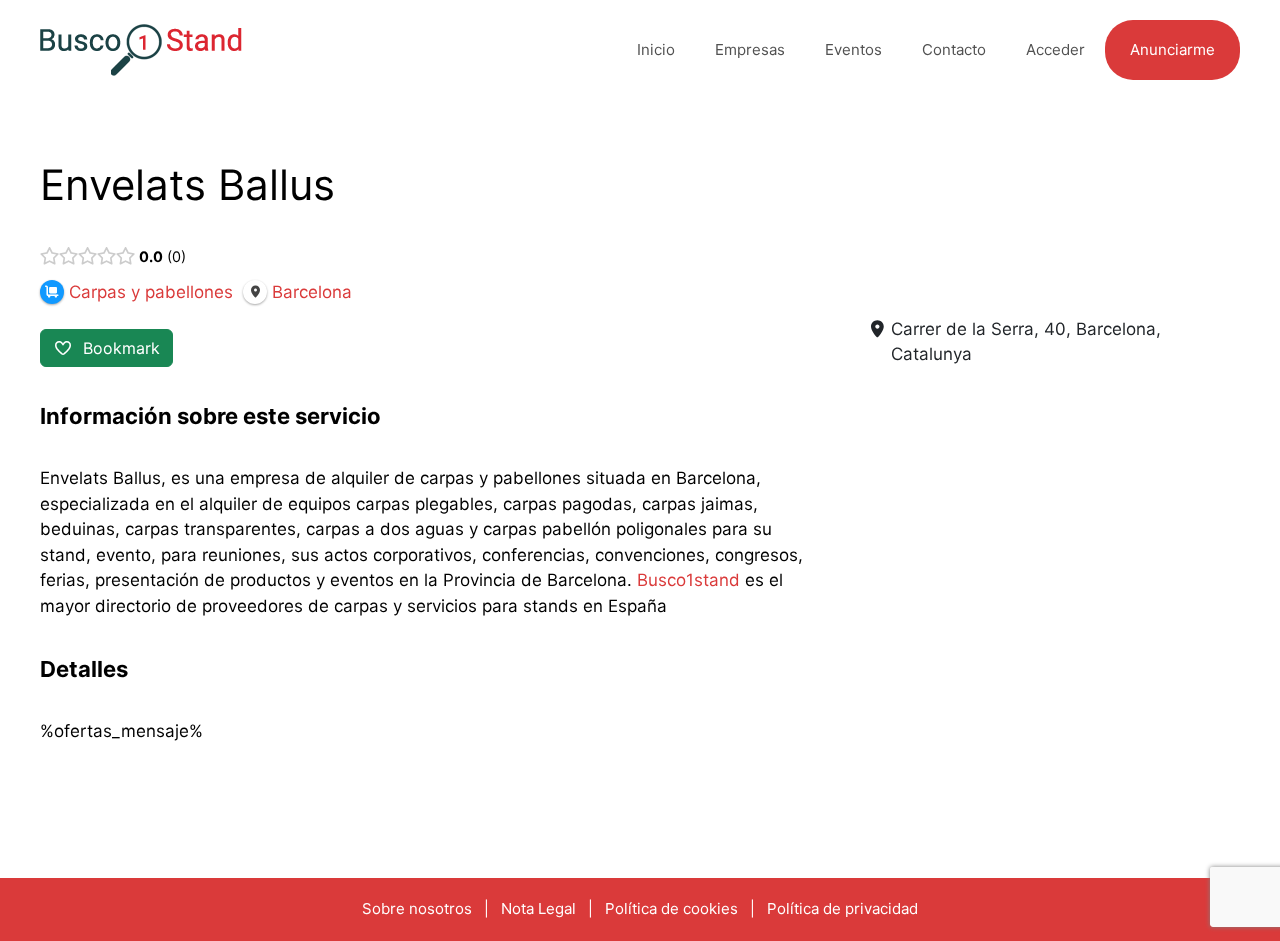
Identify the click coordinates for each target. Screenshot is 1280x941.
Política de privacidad (842, 908)
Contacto (954, 49)
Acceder (1055, 49)
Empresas (750, 49)
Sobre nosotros (417, 908)
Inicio (656, 49)
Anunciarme (1172, 49)
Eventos (853, 49)
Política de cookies (671, 908)
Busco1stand (688, 580)
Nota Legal (538, 908)
